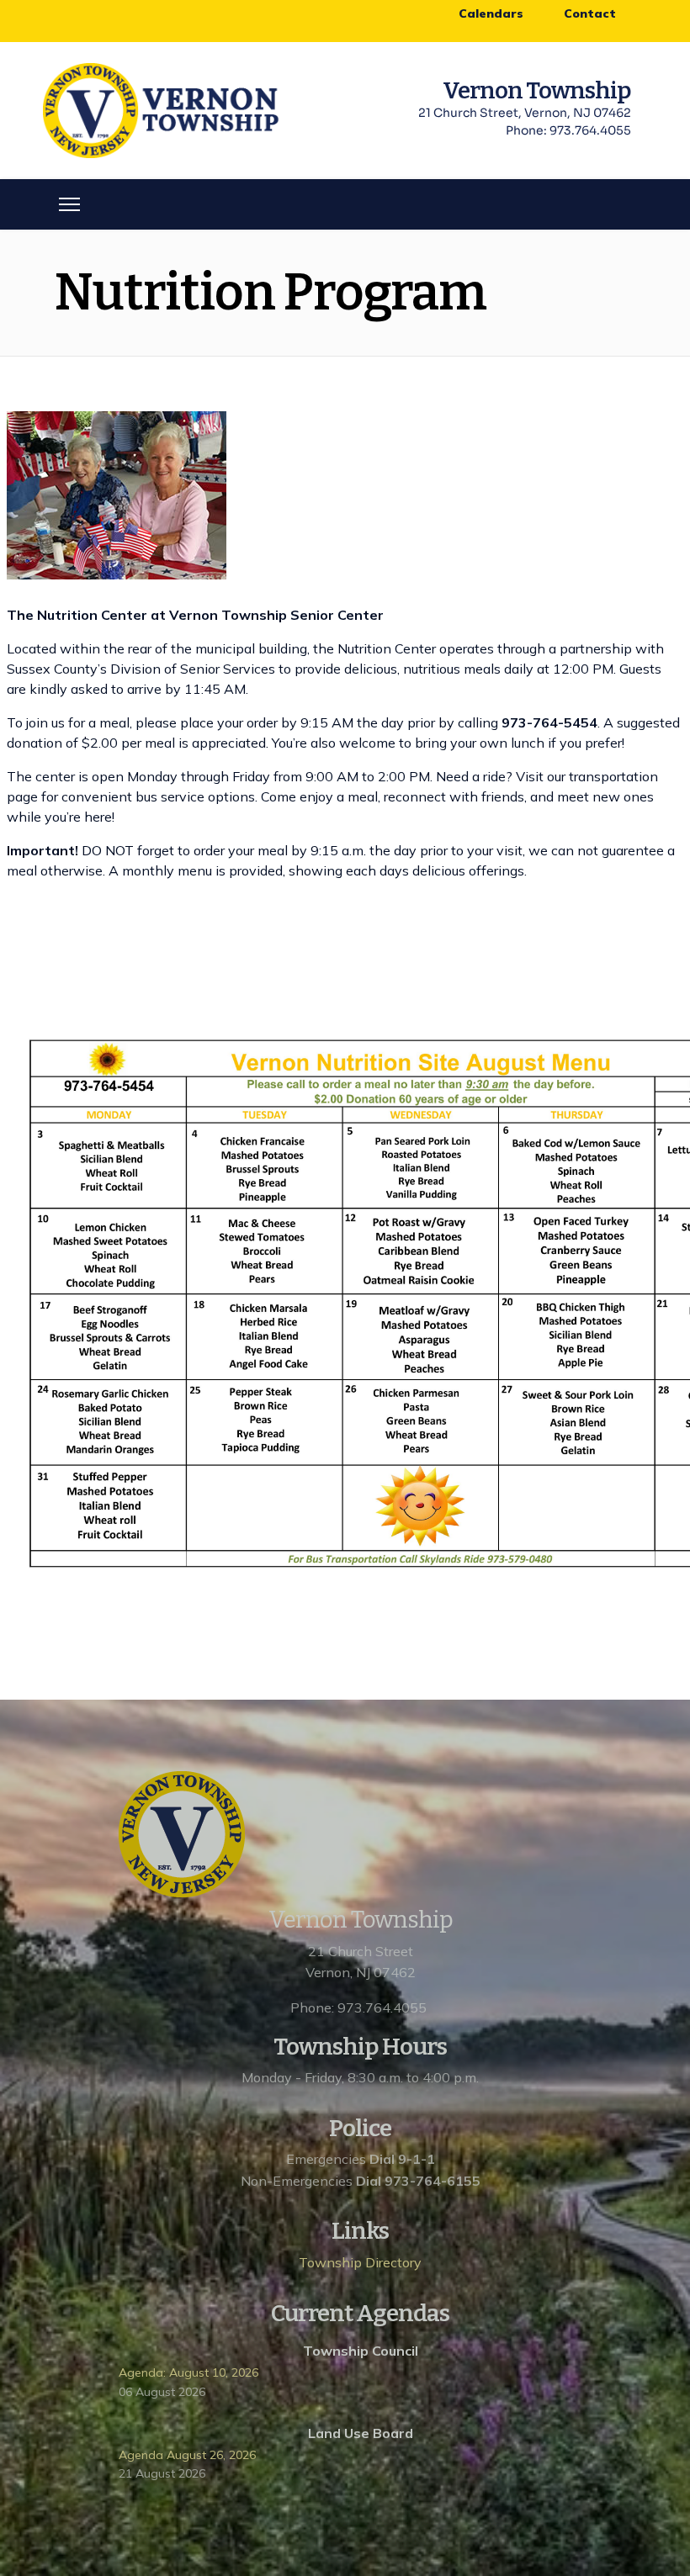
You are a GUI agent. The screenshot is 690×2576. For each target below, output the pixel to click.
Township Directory (360, 2262)
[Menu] (69, 204)
